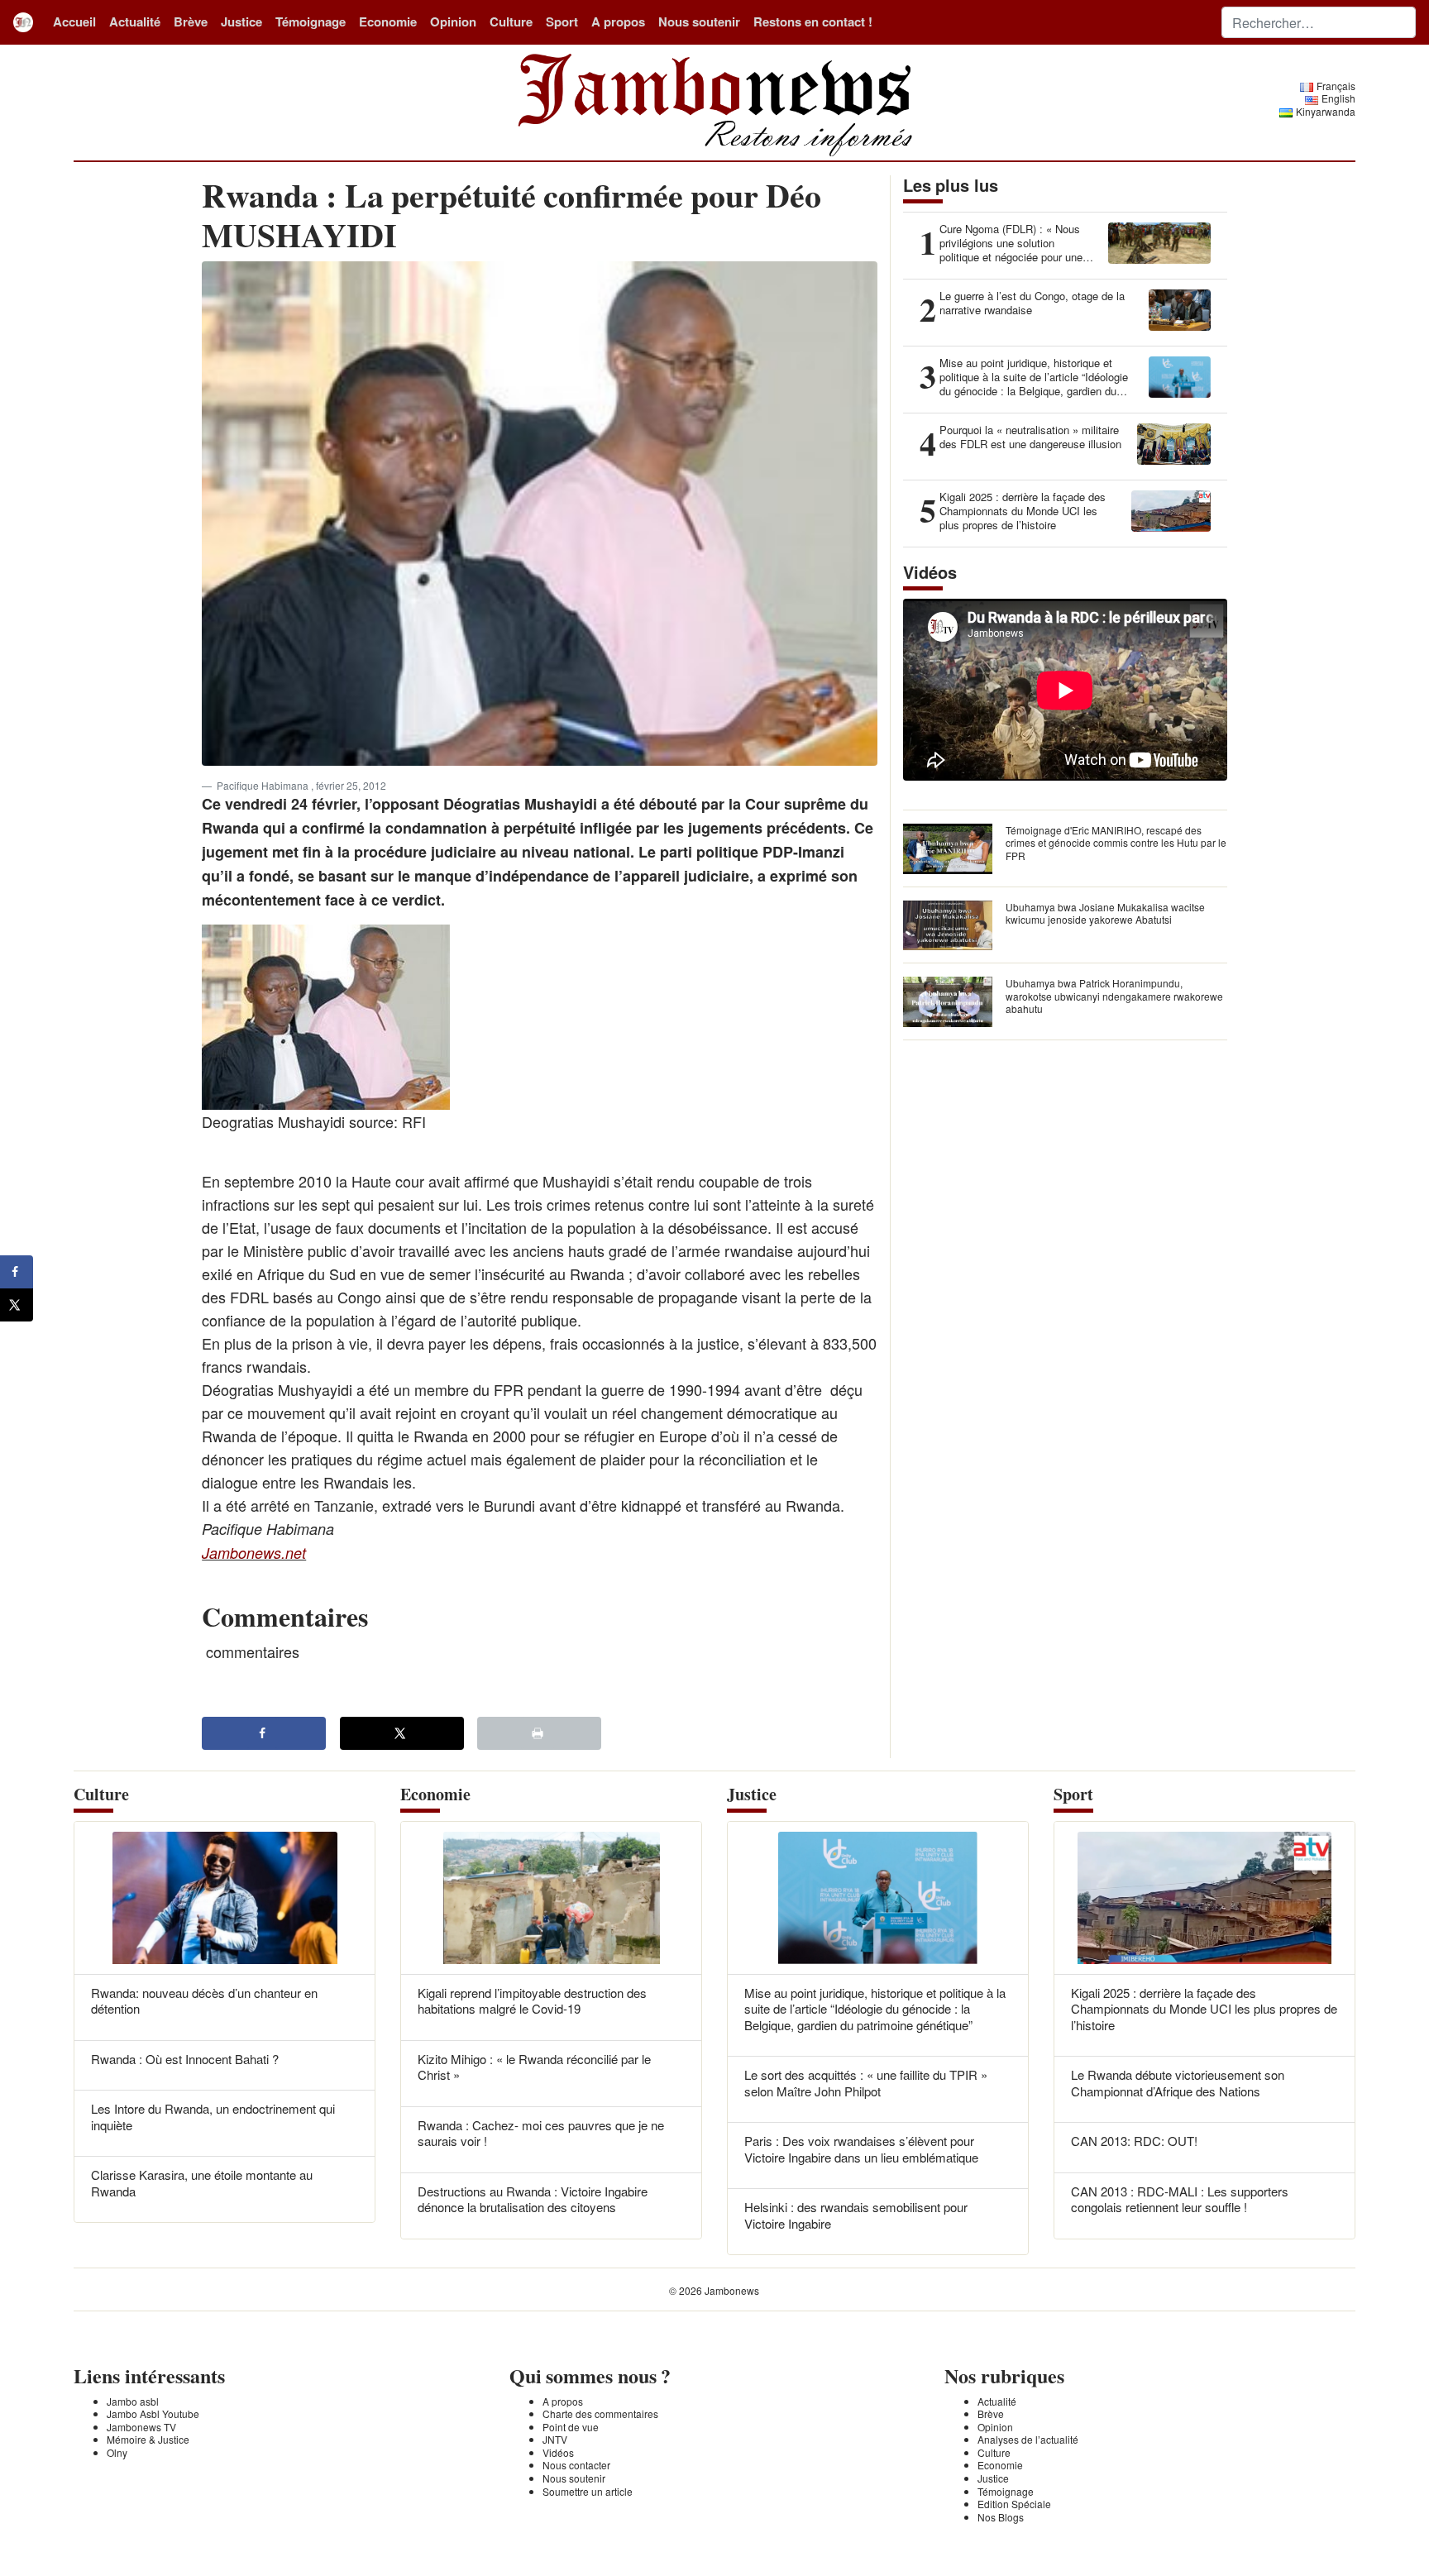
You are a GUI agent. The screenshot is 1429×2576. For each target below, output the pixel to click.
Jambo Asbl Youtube (153, 2414)
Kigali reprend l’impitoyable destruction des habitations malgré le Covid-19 (532, 2001)
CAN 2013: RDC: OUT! (1134, 2141)
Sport (562, 22)
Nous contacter (576, 2465)
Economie (388, 22)
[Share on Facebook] (264, 1733)
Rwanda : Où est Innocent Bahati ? (185, 2059)
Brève (191, 22)
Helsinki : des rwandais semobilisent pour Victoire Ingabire (856, 2215)
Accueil (74, 22)
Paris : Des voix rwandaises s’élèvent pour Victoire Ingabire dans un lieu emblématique (861, 2149)
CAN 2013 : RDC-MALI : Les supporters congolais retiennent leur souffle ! (1180, 2199)
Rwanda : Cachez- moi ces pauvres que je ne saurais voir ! (541, 2133)
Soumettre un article (588, 2491)
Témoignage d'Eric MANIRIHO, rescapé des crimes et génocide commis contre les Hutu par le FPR (1116, 843)
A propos (618, 22)
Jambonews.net (254, 1553)
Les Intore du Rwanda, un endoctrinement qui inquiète (213, 2117)
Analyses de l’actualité (1028, 2439)
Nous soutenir (699, 22)
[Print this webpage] (539, 1733)
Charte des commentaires (600, 2414)
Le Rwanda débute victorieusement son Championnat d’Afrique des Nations (1178, 2083)
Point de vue (571, 2427)
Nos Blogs (1001, 2517)
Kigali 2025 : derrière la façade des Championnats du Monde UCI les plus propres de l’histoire (1204, 2009)
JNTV (555, 2439)
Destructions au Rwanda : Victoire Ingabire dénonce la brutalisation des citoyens (533, 2199)
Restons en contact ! (813, 22)
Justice (241, 22)
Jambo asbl (133, 2401)
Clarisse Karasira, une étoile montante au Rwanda (202, 2183)
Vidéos (558, 2452)
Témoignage (311, 22)
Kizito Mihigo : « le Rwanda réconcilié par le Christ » (534, 2067)
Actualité (135, 22)
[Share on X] (402, 1733)
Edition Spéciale (1014, 2504)
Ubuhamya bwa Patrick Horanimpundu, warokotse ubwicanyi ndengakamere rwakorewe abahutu (1114, 996)
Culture (511, 22)
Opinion (453, 22)
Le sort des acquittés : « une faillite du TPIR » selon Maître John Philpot (866, 2083)
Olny (117, 2452)
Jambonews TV (141, 2427)
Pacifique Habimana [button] (264, 785)
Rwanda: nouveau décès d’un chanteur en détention (204, 2001)
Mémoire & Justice (148, 2439)
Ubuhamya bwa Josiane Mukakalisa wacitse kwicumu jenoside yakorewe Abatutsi (1105, 913)
